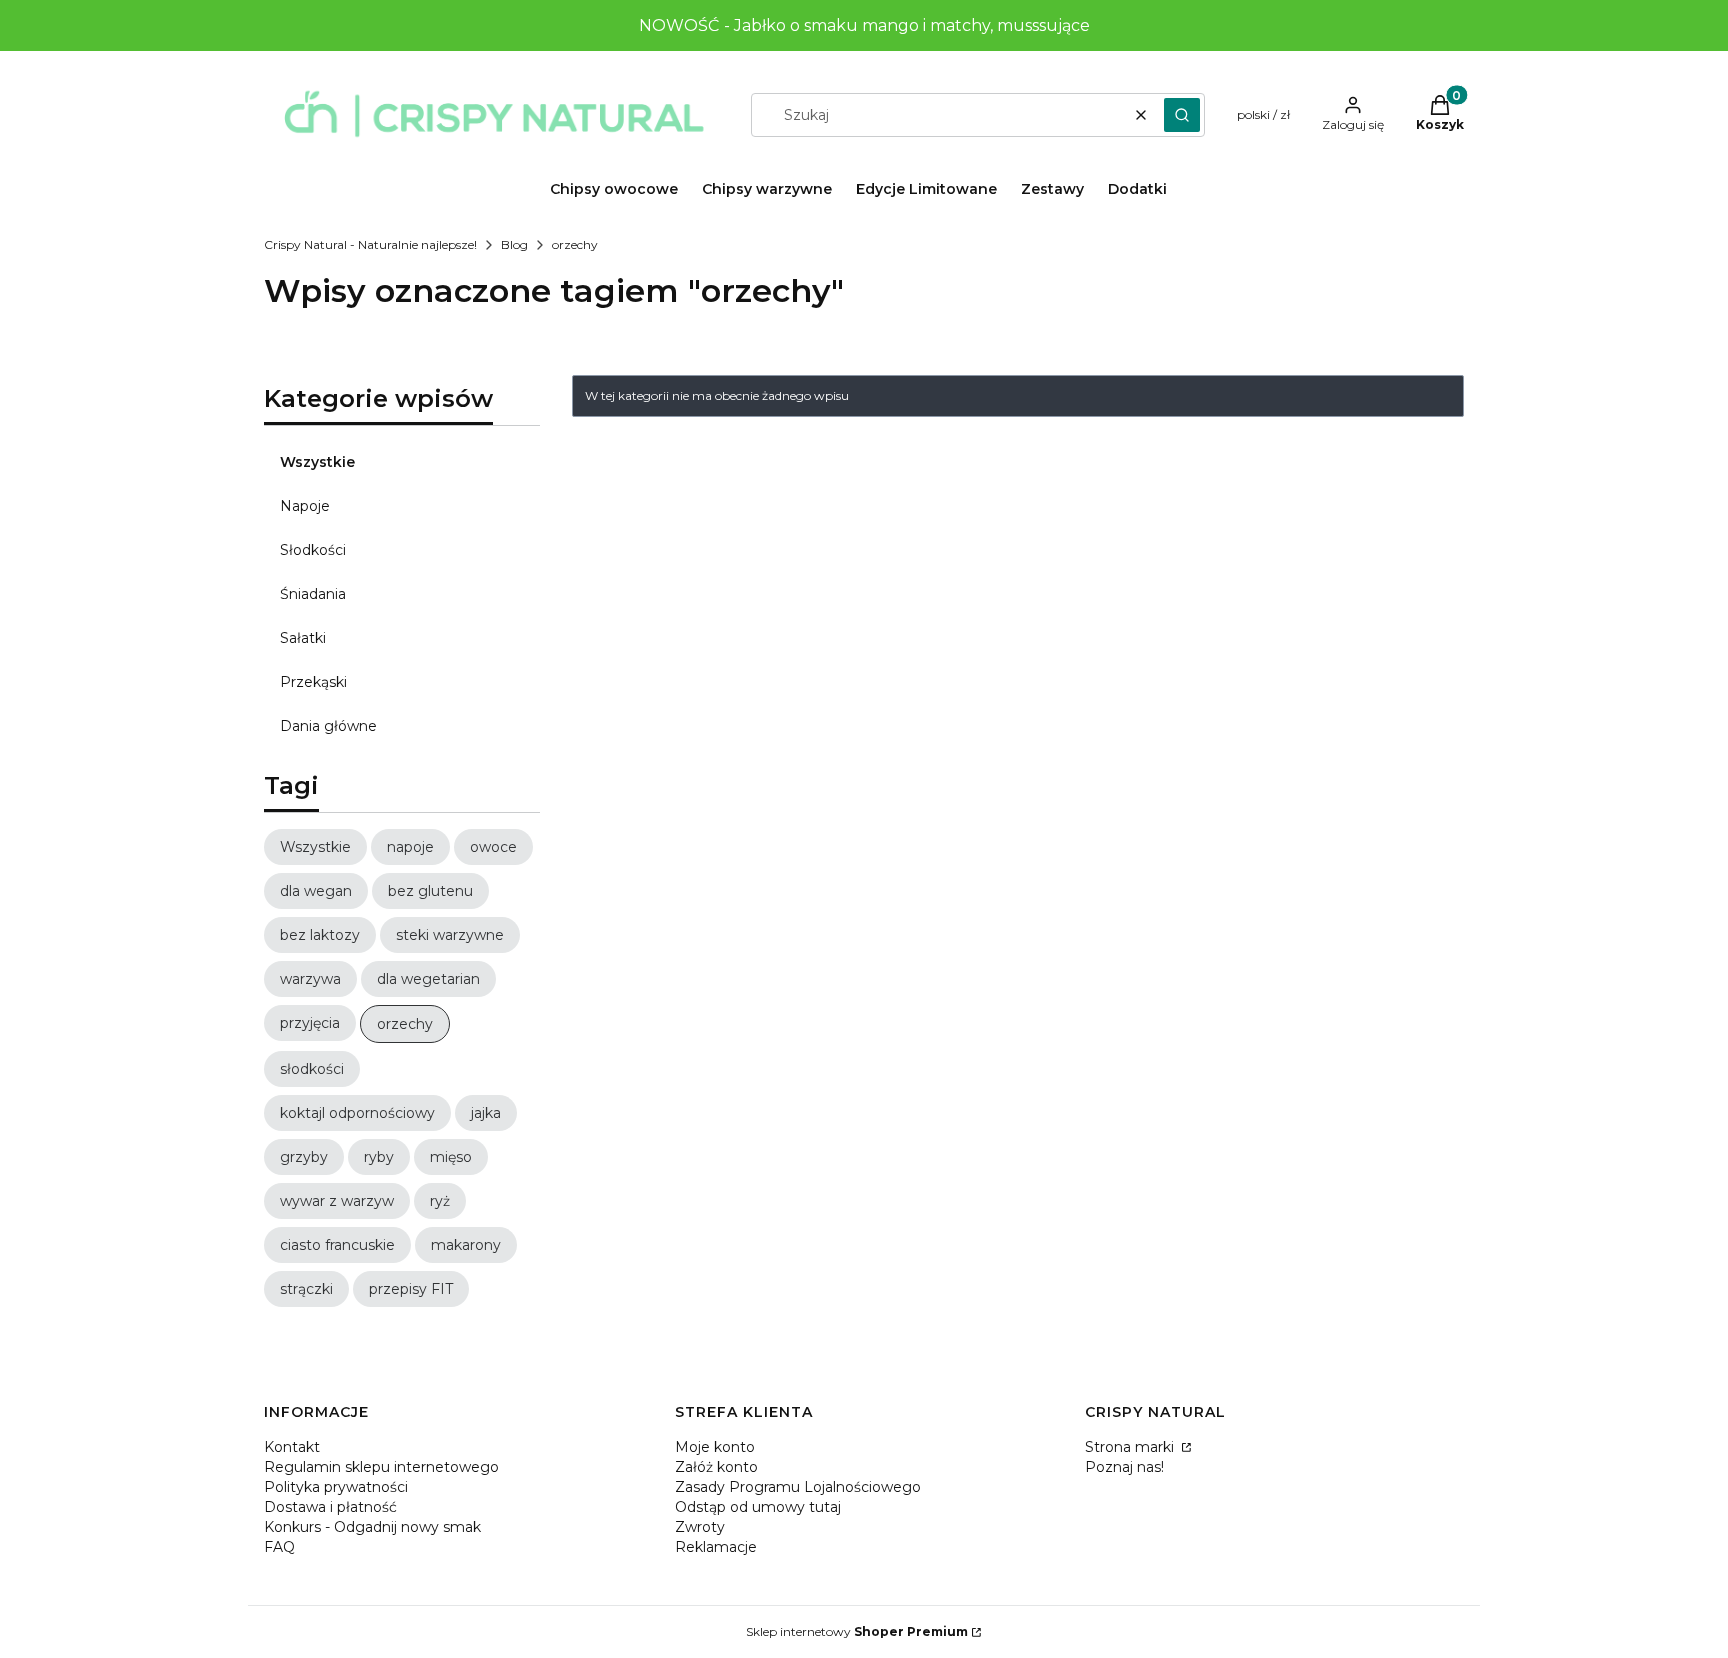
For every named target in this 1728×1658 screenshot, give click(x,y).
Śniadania (313, 594)
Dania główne (328, 726)
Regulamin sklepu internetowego (381, 1467)
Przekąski (313, 682)
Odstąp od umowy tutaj (758, 1507)
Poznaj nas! (1124, 1467)
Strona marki (1131, 1447)
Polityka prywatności (336, 1487)
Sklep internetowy (857, 1631)
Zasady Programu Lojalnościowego (798, 1487)
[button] (1182, 115)
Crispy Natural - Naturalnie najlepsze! (370, 244)
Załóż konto (716, 1467)
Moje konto (715, 1447)
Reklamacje (716, 1547)
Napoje (305, 506)
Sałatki (303, 638)
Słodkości (313, 550)
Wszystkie (317, 462)
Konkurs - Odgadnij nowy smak (372, 1527)
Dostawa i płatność (330, 1507)
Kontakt (292, 1447)
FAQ (279, 1547)
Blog (514, 244)
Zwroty (700, 1527)
